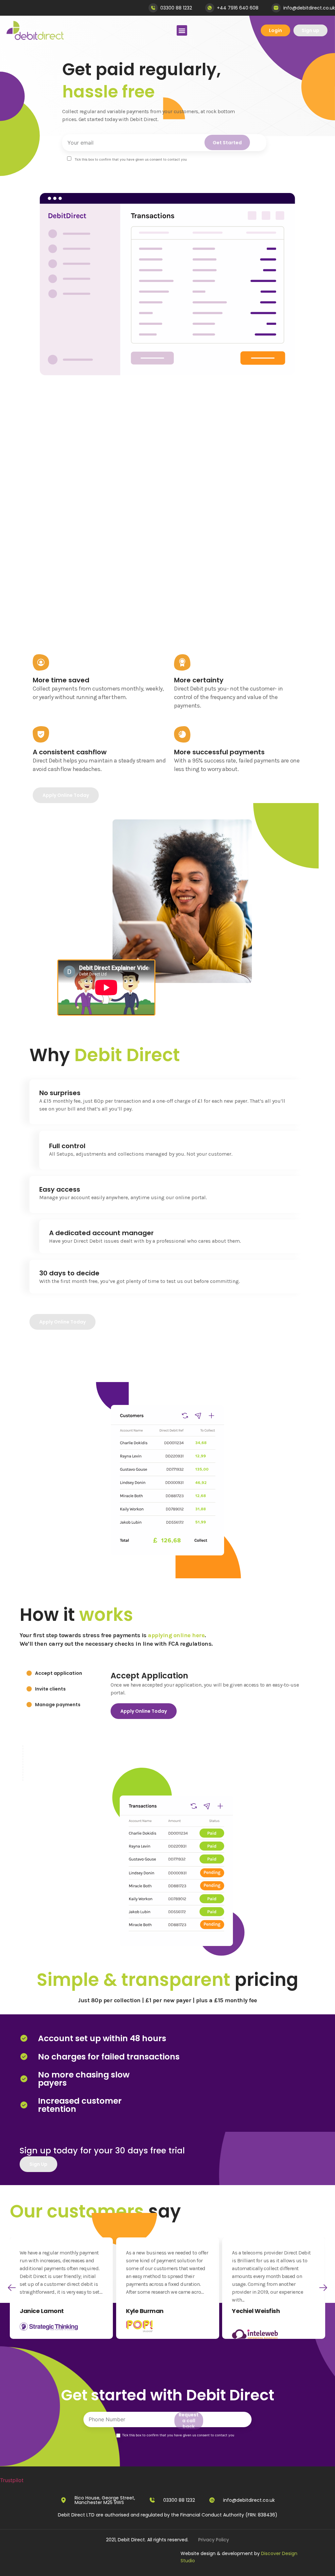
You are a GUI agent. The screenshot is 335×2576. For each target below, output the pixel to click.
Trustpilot (12, 2480)
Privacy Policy (214, 2540)
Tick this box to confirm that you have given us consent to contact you (178, 2435)
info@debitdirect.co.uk (309, 8)
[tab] (54, 1673)
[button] (12, 2288)
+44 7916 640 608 (238, 8)
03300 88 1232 (176, 8)
